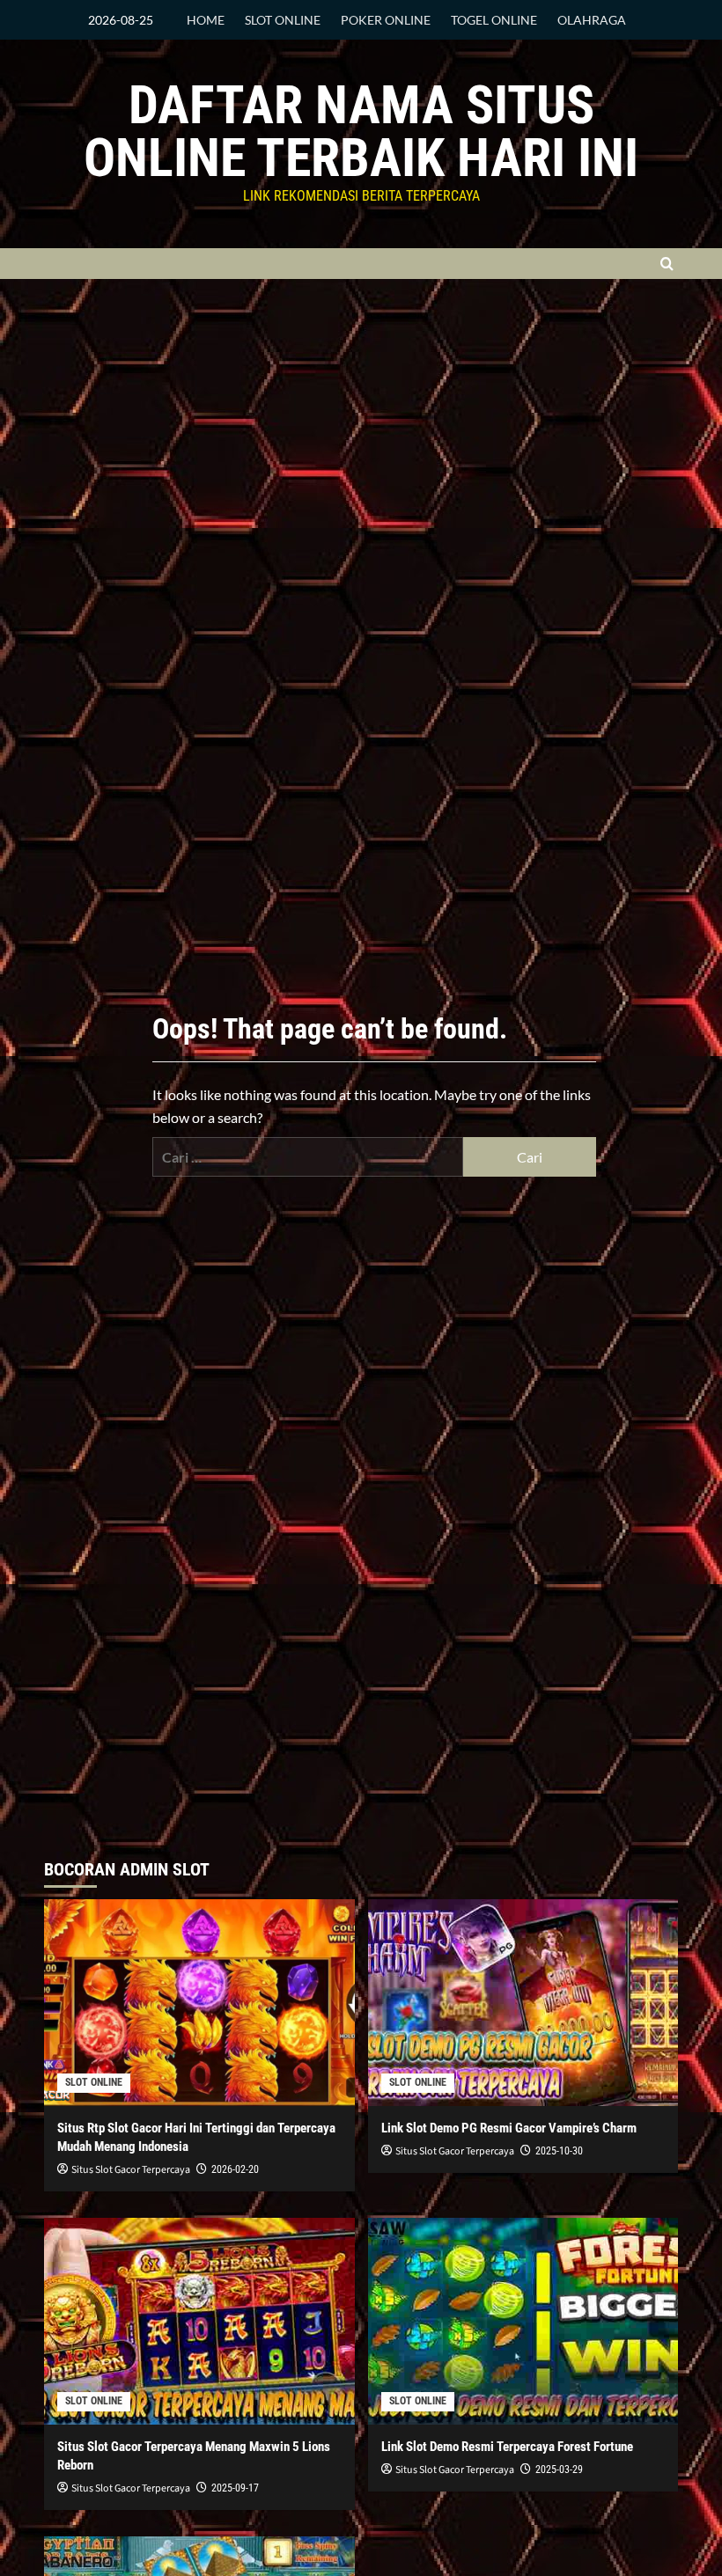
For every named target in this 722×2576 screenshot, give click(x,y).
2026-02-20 (235, 2169)
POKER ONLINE (386, 20)
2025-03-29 (559, 2470)
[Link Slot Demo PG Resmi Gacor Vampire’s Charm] (523, 2003)
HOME (206, 20)
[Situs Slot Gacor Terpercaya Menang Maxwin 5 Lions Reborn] (199, 2321)
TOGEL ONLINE (494, 20)
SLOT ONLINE (283, 20)
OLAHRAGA (592, 20)
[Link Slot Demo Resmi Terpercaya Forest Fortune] (523, 2321)
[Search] (667, 264)
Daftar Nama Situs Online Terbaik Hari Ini (361, 132)
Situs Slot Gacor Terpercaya (131, 2170)
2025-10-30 (559, 2151)
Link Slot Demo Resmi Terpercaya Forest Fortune (507, 2447)
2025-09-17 (235, 2488)
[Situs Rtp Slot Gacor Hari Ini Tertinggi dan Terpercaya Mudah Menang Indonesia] (199, 2003)
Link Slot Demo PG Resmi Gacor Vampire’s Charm (509, 2128)
